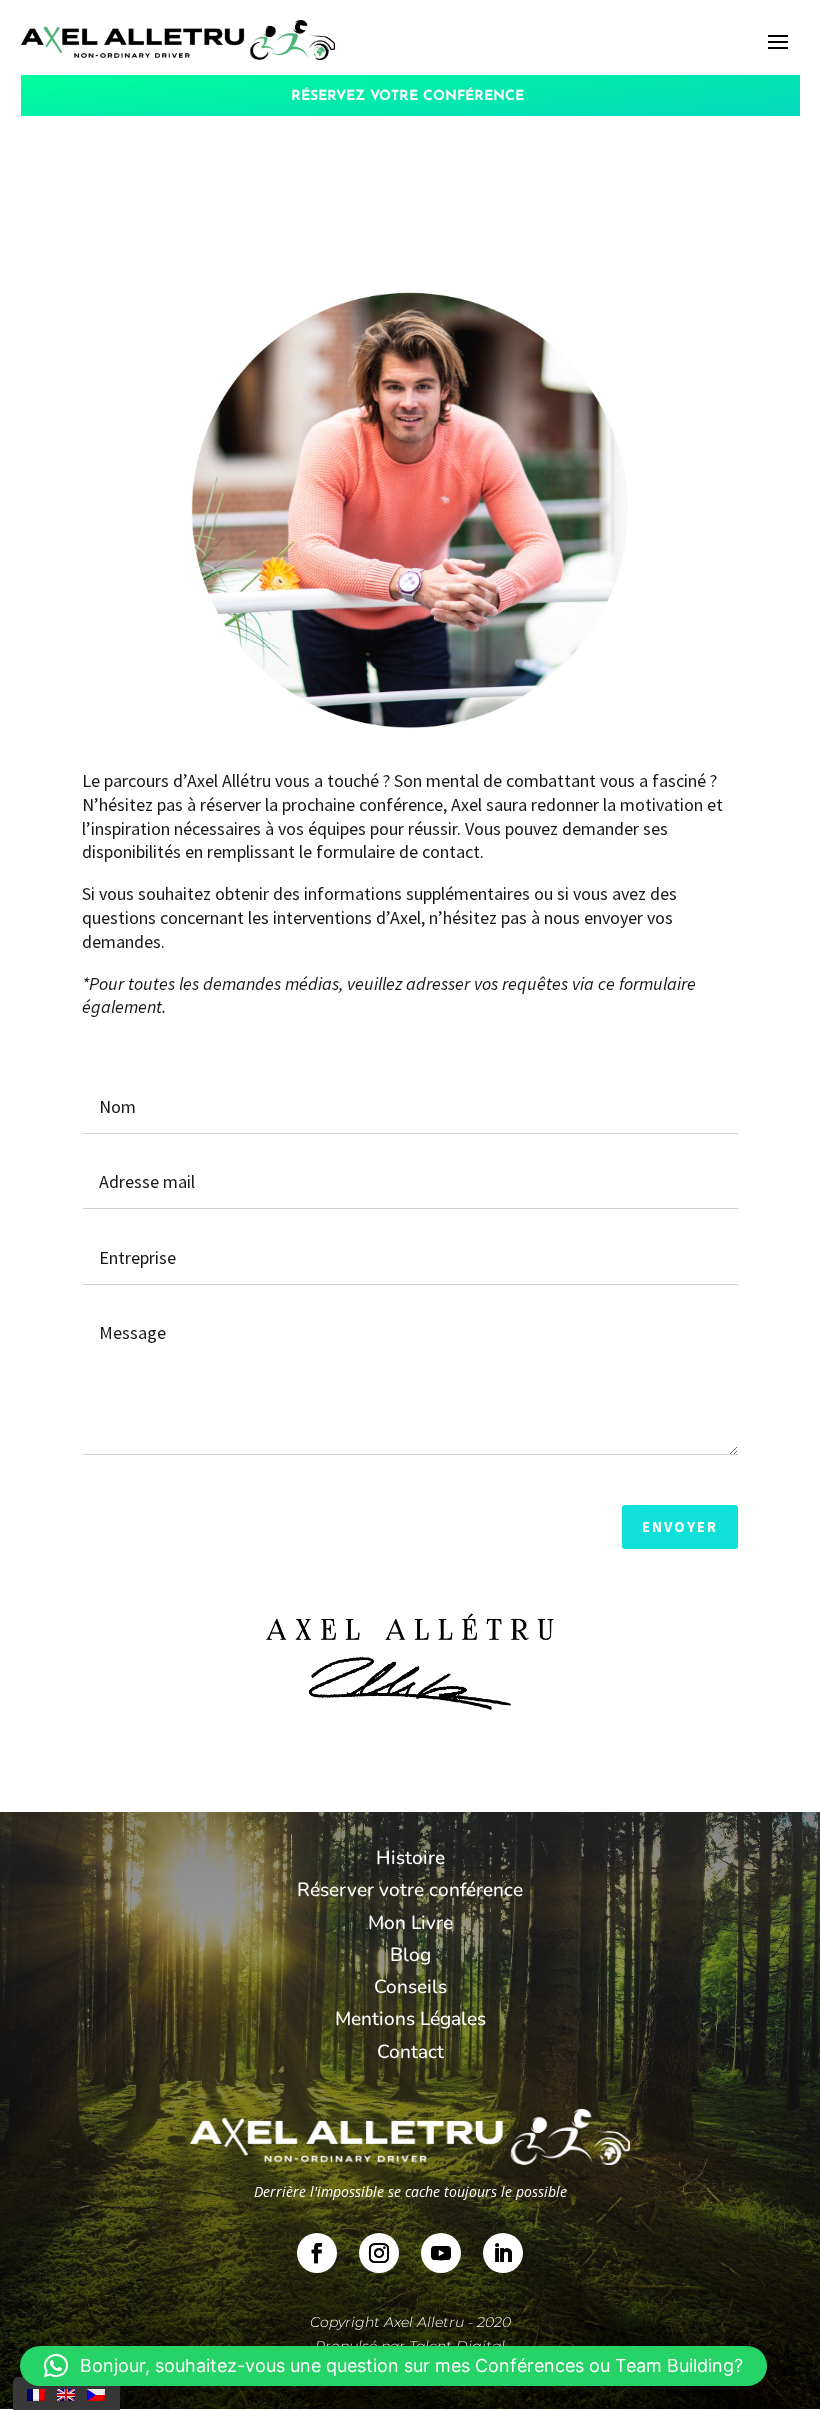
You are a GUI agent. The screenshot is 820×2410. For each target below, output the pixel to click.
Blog (410, 1955)
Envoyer (680, 1526)
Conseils (410, 1987)
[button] (393, 2366)
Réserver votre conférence (410, 1890)
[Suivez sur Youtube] (441, 2253)
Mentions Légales (410, 2019)
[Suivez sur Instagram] (379, 2253)
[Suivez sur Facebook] (317, 2253)
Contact (410, 2052)
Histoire (410, 1858)
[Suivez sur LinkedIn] (503, 2253)
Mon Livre (410, 1923)
